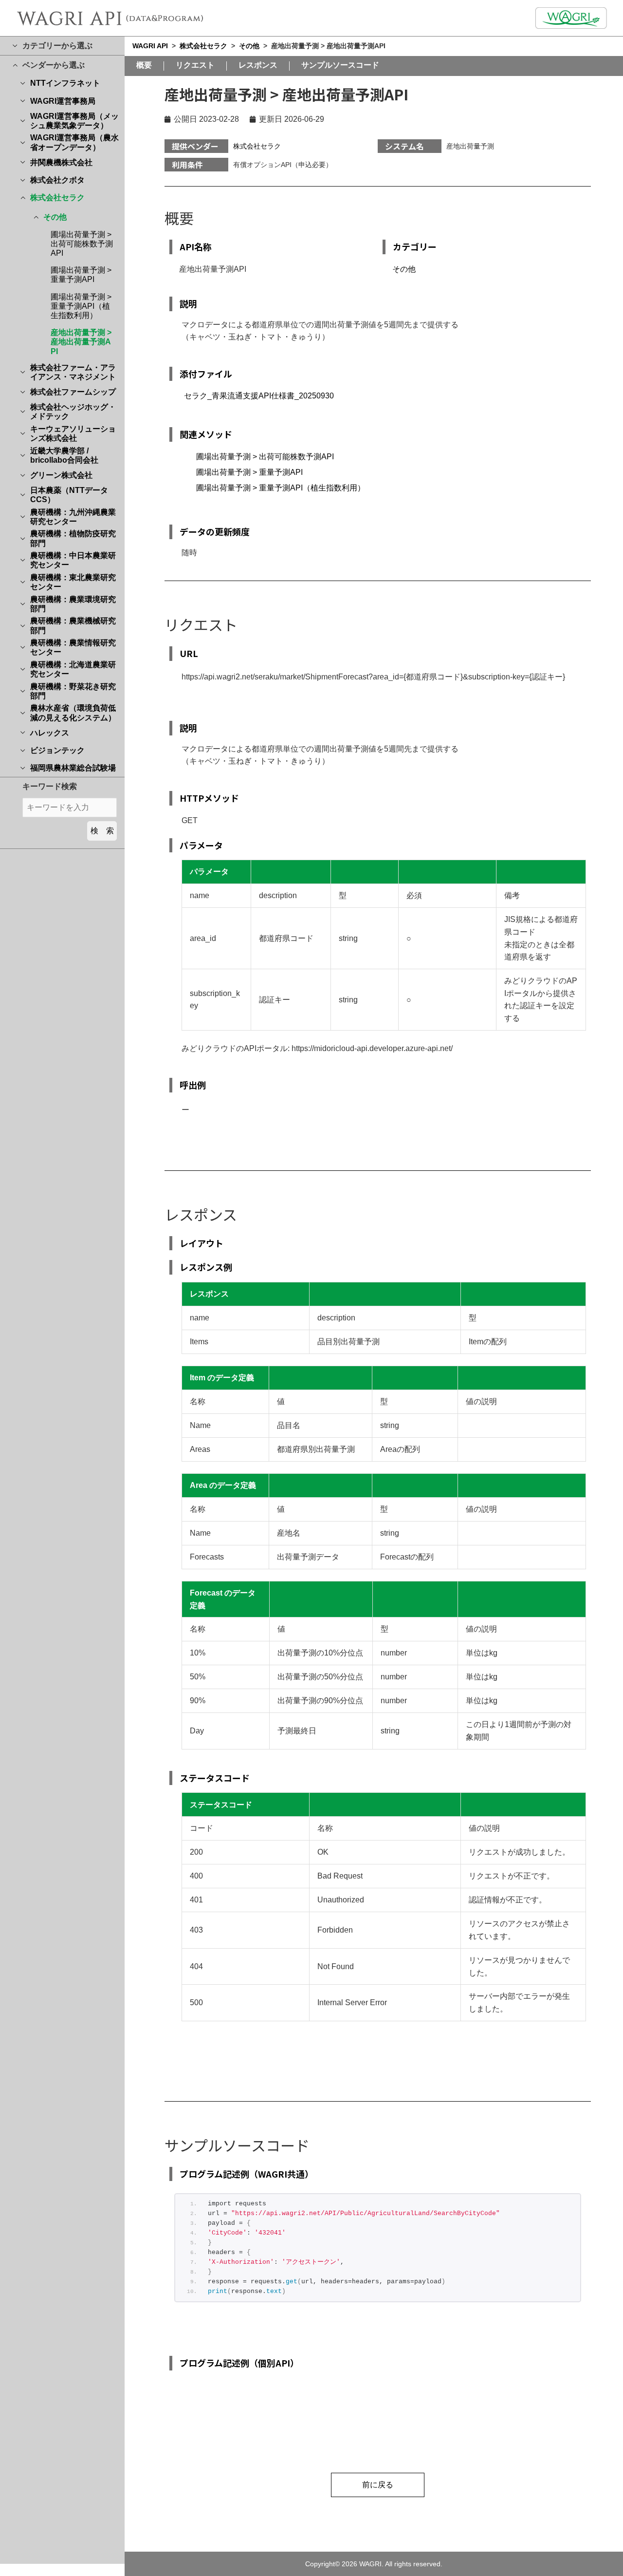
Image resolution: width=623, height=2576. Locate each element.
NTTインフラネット (65, 83)
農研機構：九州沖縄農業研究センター (73, 517)
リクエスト (195, 65)
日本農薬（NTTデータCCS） (69, 495)
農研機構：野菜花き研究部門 (73, 691)
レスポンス (258, 65)
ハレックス (50, 733)
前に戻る (378, 2485)
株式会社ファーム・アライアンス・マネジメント (73, 372)
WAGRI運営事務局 (63, 101)
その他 (55, 217)
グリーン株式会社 (61, 475)
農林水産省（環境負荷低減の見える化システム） (73, 713)
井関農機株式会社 (61, 162)
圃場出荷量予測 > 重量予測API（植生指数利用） (81, 306)
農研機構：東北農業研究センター (73, 582)
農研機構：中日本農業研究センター (73, 560)
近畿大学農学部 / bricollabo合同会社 (64, 455)
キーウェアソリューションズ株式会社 (73, 433)
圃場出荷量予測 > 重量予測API (249, 472)
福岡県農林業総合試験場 (73, 768)
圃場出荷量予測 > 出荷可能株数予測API (82, 244)
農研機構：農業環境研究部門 (73, 604)
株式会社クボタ (57, 180)
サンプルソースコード (340, 65)
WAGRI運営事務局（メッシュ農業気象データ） (74, 121)
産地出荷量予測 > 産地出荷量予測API (81, 342)
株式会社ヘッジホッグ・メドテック (73, 412)
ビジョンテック (57, 750)
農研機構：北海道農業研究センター (73, 669)
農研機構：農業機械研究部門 (73, 625)
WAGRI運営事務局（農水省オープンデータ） (74, 142)
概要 (144, 65)
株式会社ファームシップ (73, 392)
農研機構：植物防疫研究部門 (73, 538)
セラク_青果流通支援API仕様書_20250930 (259, 396)
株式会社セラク (57, 197)
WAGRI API (150, 46)
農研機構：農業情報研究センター (73, 647)
